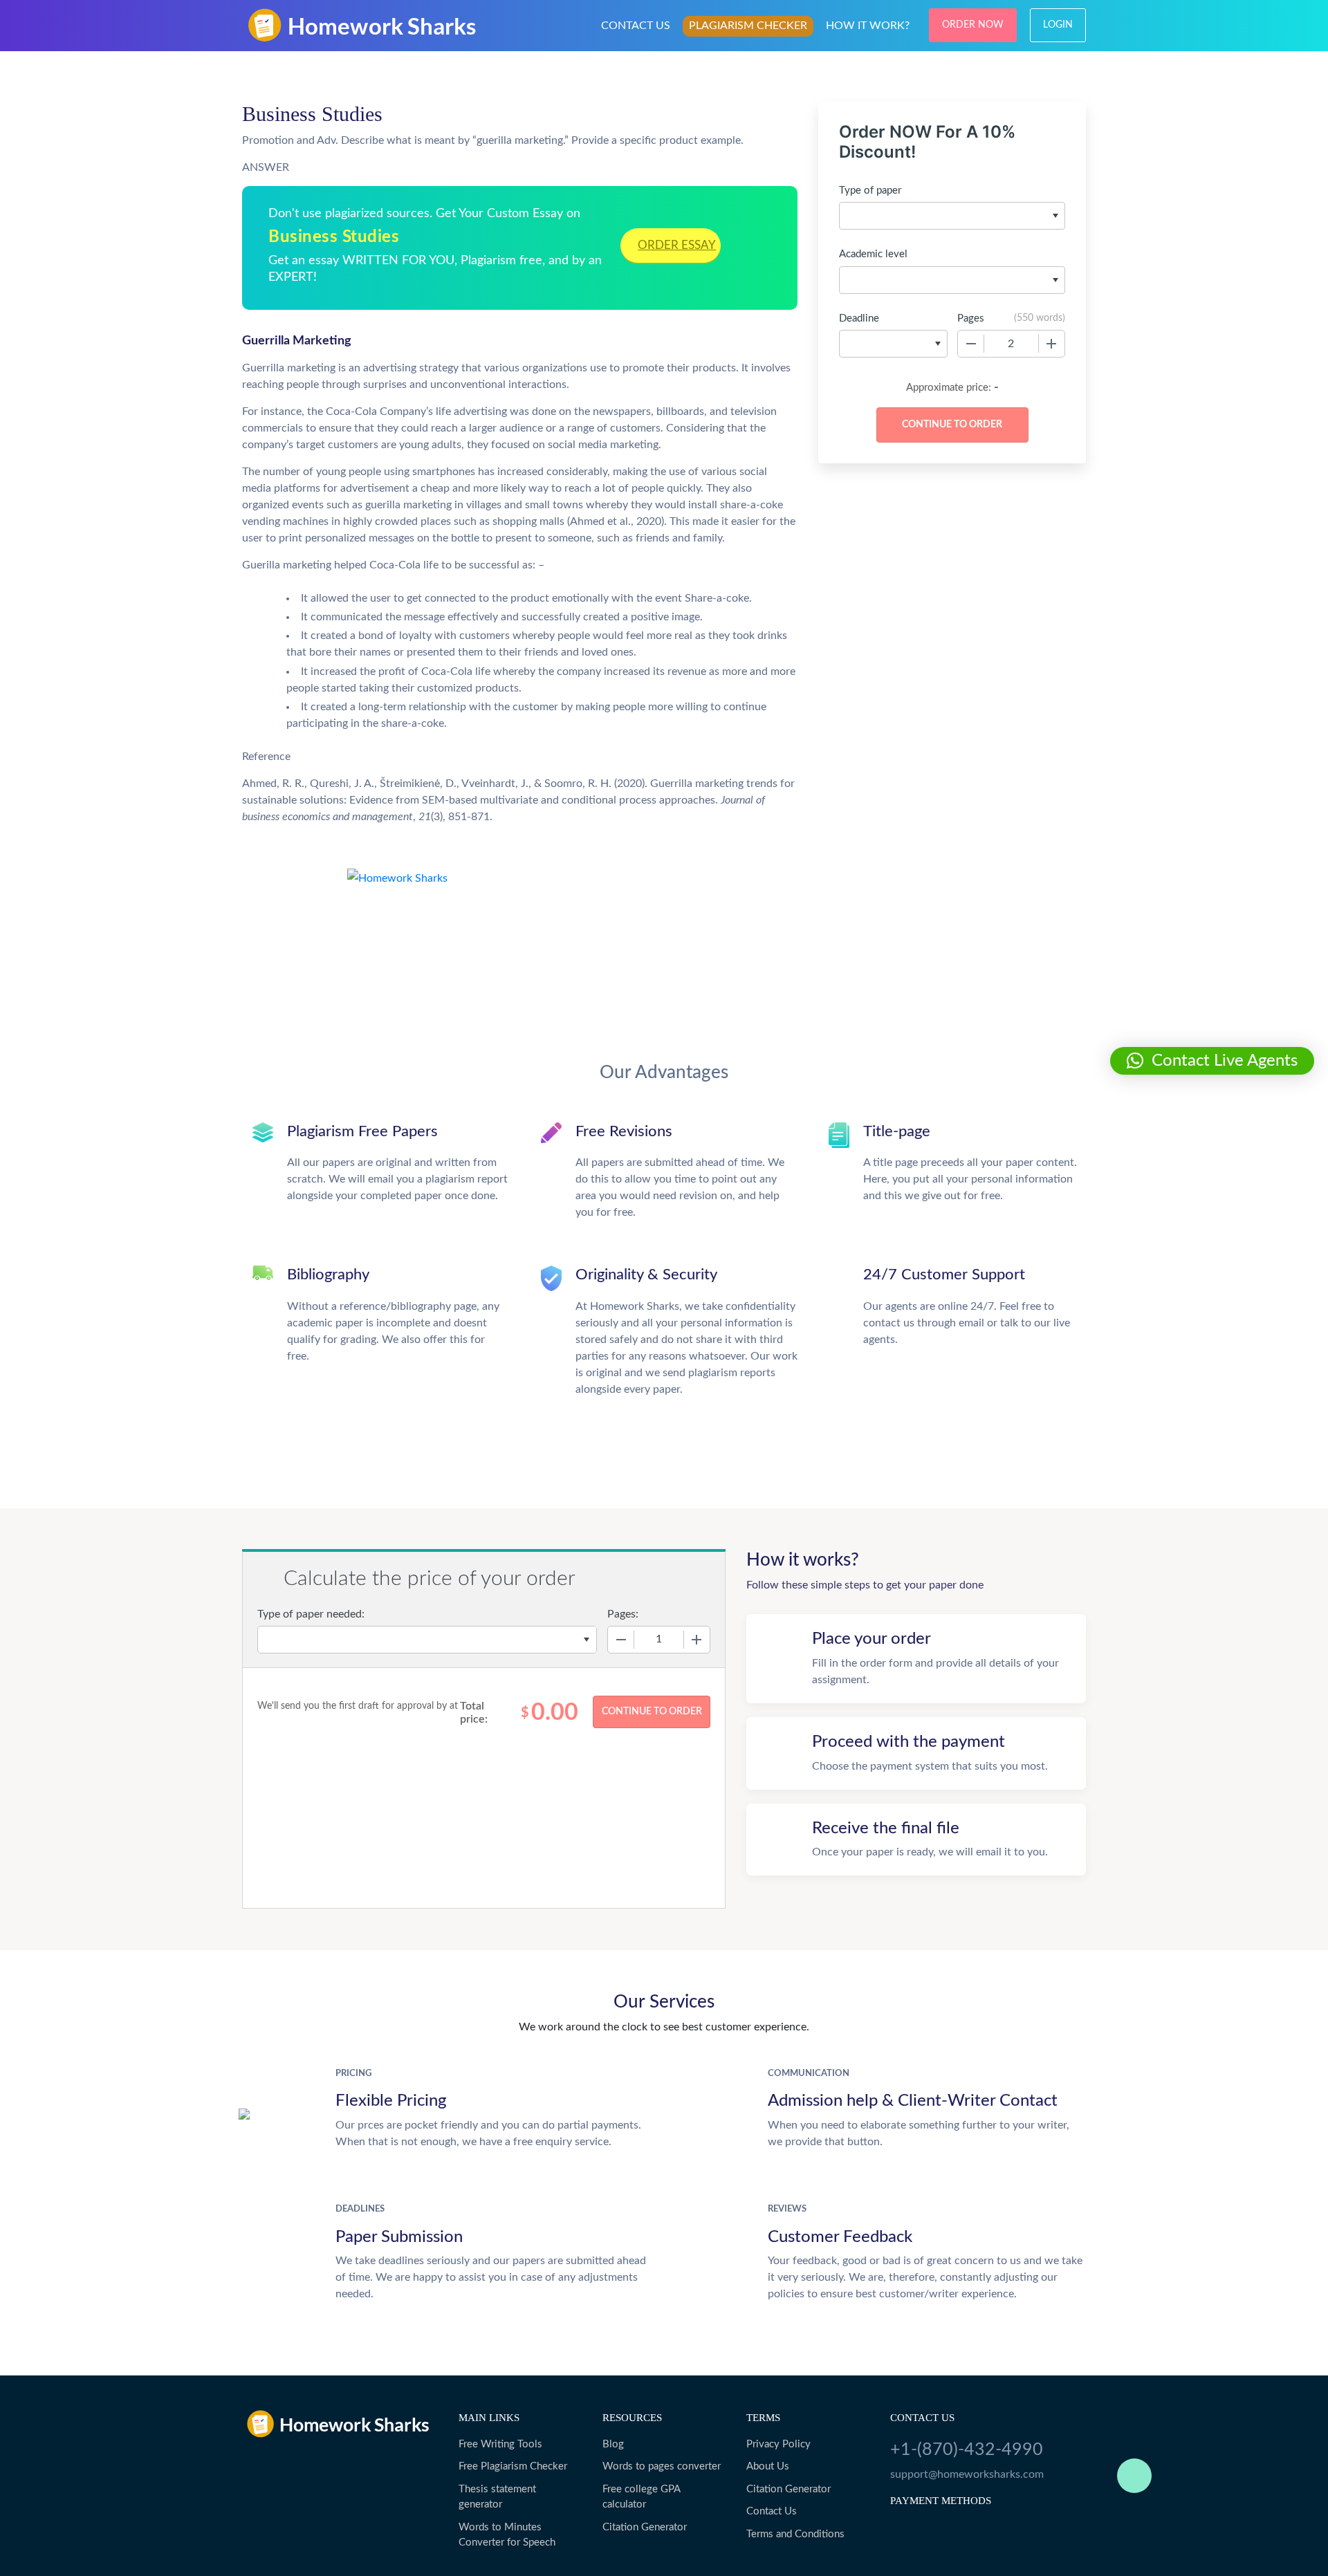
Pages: (623, 1614)
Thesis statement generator (497, 2497)
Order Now (973, 25)
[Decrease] (971, 344)
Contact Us (772, 2511)
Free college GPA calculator (641, 2497)
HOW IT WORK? (868, 26)
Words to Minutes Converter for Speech (507, 2535)
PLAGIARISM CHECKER (748, 26)
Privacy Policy (778, 2444)
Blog (613, 2444)
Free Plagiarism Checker (513, 2466)
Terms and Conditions (795, 2534)
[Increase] (1051, 344)
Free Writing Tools (500, 2444)
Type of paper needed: (311, 1614)
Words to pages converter (662, 2466)
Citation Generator (645, 2527)
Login (1058, 25)
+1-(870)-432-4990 (967, 2450)
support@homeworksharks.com (967, 2474)
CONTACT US (636, 26)
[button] (1212, 1061)
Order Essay (677, 245)
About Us (768, 2466)
